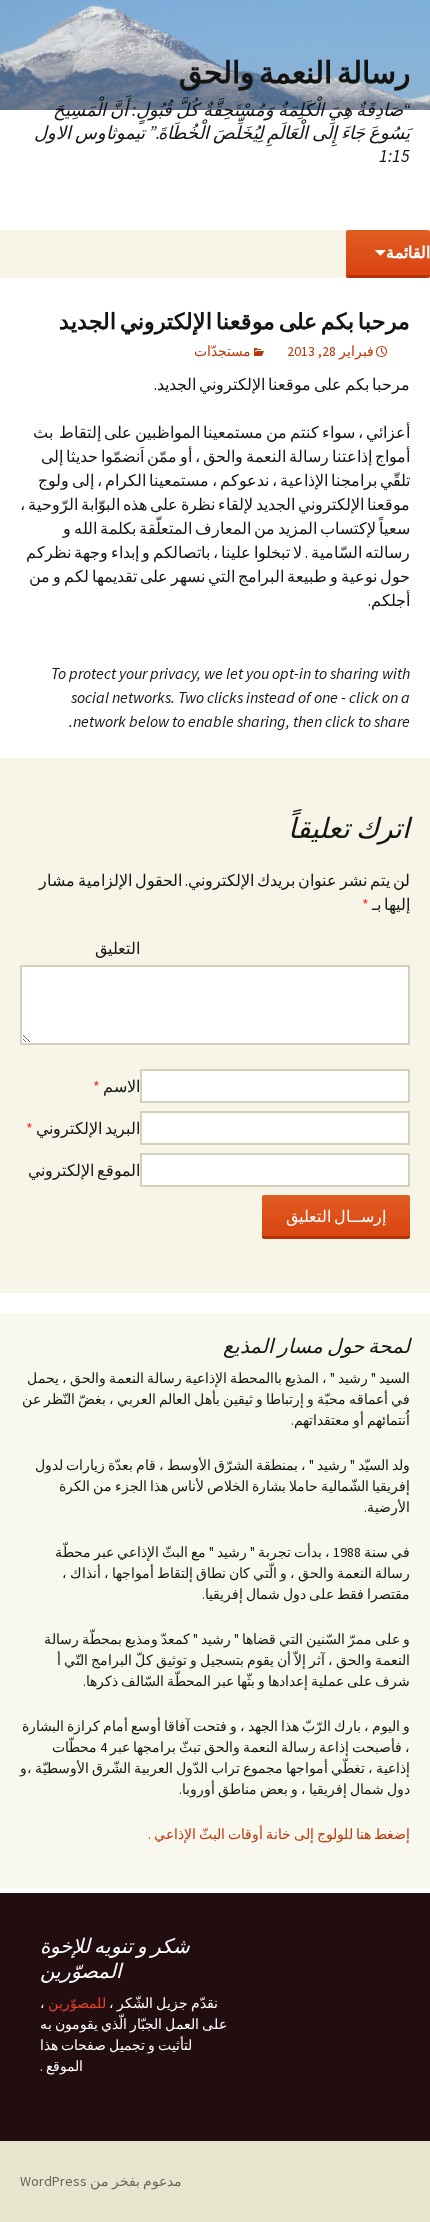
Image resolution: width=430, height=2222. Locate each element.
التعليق (117, 948)
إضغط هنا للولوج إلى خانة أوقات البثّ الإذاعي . (279, 1834)
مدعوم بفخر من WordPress (101, 2181)
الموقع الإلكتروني (84, 1170)
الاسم (116, 1086)
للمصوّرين (77, 2003)
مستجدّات (222, 351)
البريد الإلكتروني (83, 1128)
